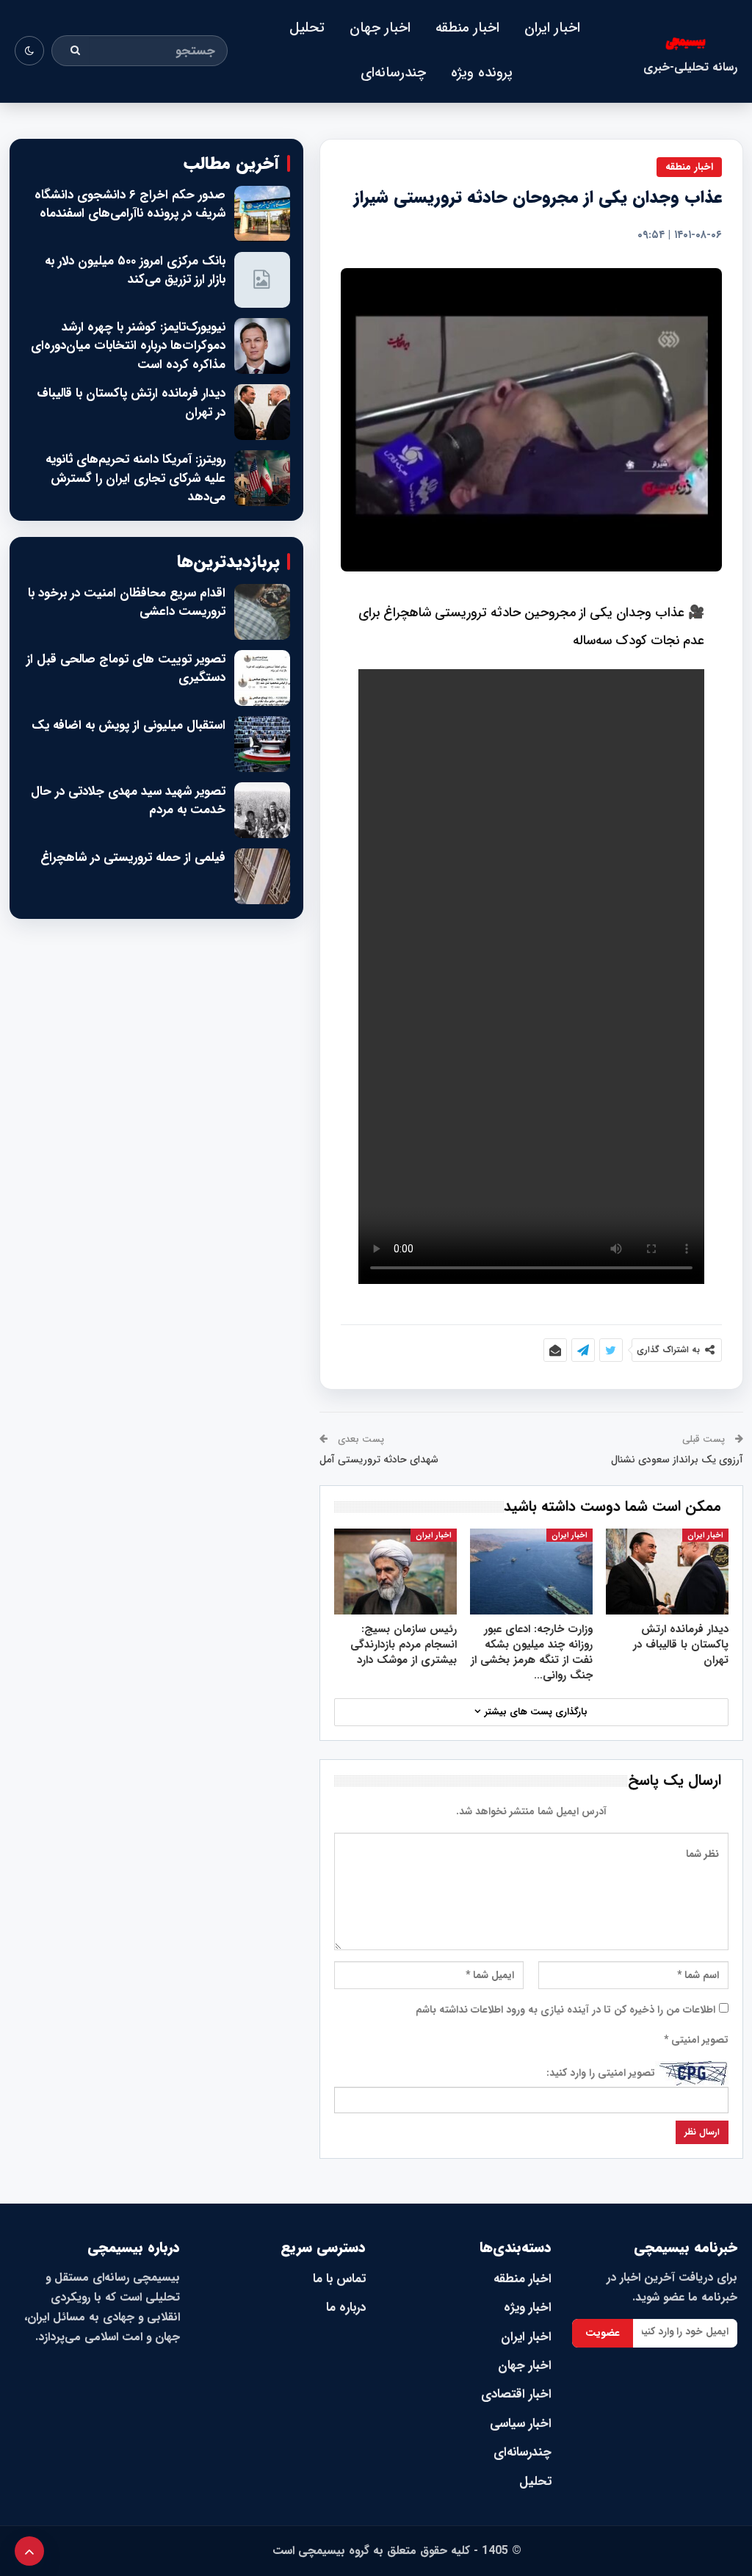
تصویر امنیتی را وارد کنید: (601, 2073)
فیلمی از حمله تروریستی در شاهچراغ (133, 858)
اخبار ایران (552, 28)
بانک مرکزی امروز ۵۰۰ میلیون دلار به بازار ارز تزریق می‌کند (135, 271)
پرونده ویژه (482, 73)
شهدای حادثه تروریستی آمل (379, 1460)
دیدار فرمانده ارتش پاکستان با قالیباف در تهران (131, 403)
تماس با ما (339, 2279)
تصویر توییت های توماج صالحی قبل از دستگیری (126, 669)
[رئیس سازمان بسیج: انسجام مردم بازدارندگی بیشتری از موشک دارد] (395, 1572)
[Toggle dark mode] (29, 51)
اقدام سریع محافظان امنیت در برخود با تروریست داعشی (127, 603)
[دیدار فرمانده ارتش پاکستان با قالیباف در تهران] (667, 1572)
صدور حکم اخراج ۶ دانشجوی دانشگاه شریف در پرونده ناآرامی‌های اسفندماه (130, 205)
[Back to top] (29, 2551)
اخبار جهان (380, 28)
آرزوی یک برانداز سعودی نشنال (677, 1460)
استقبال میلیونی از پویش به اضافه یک (129, 726)
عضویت (603, 2333)
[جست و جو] (76, 51)
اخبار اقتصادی (516, 2394)
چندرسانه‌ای (393, 73)
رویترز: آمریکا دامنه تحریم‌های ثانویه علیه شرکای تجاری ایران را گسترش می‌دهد (135, 479)
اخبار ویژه (528, 2308)
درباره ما (346, 2308)
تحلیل (307, 28)
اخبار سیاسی (521, 2424)
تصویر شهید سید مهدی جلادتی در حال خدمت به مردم (128, 801)
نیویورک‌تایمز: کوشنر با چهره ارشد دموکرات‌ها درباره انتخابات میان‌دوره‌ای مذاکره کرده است (128, 346)
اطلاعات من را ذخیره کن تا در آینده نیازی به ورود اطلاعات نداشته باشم (565, 2010)
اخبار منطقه (467, 28)
